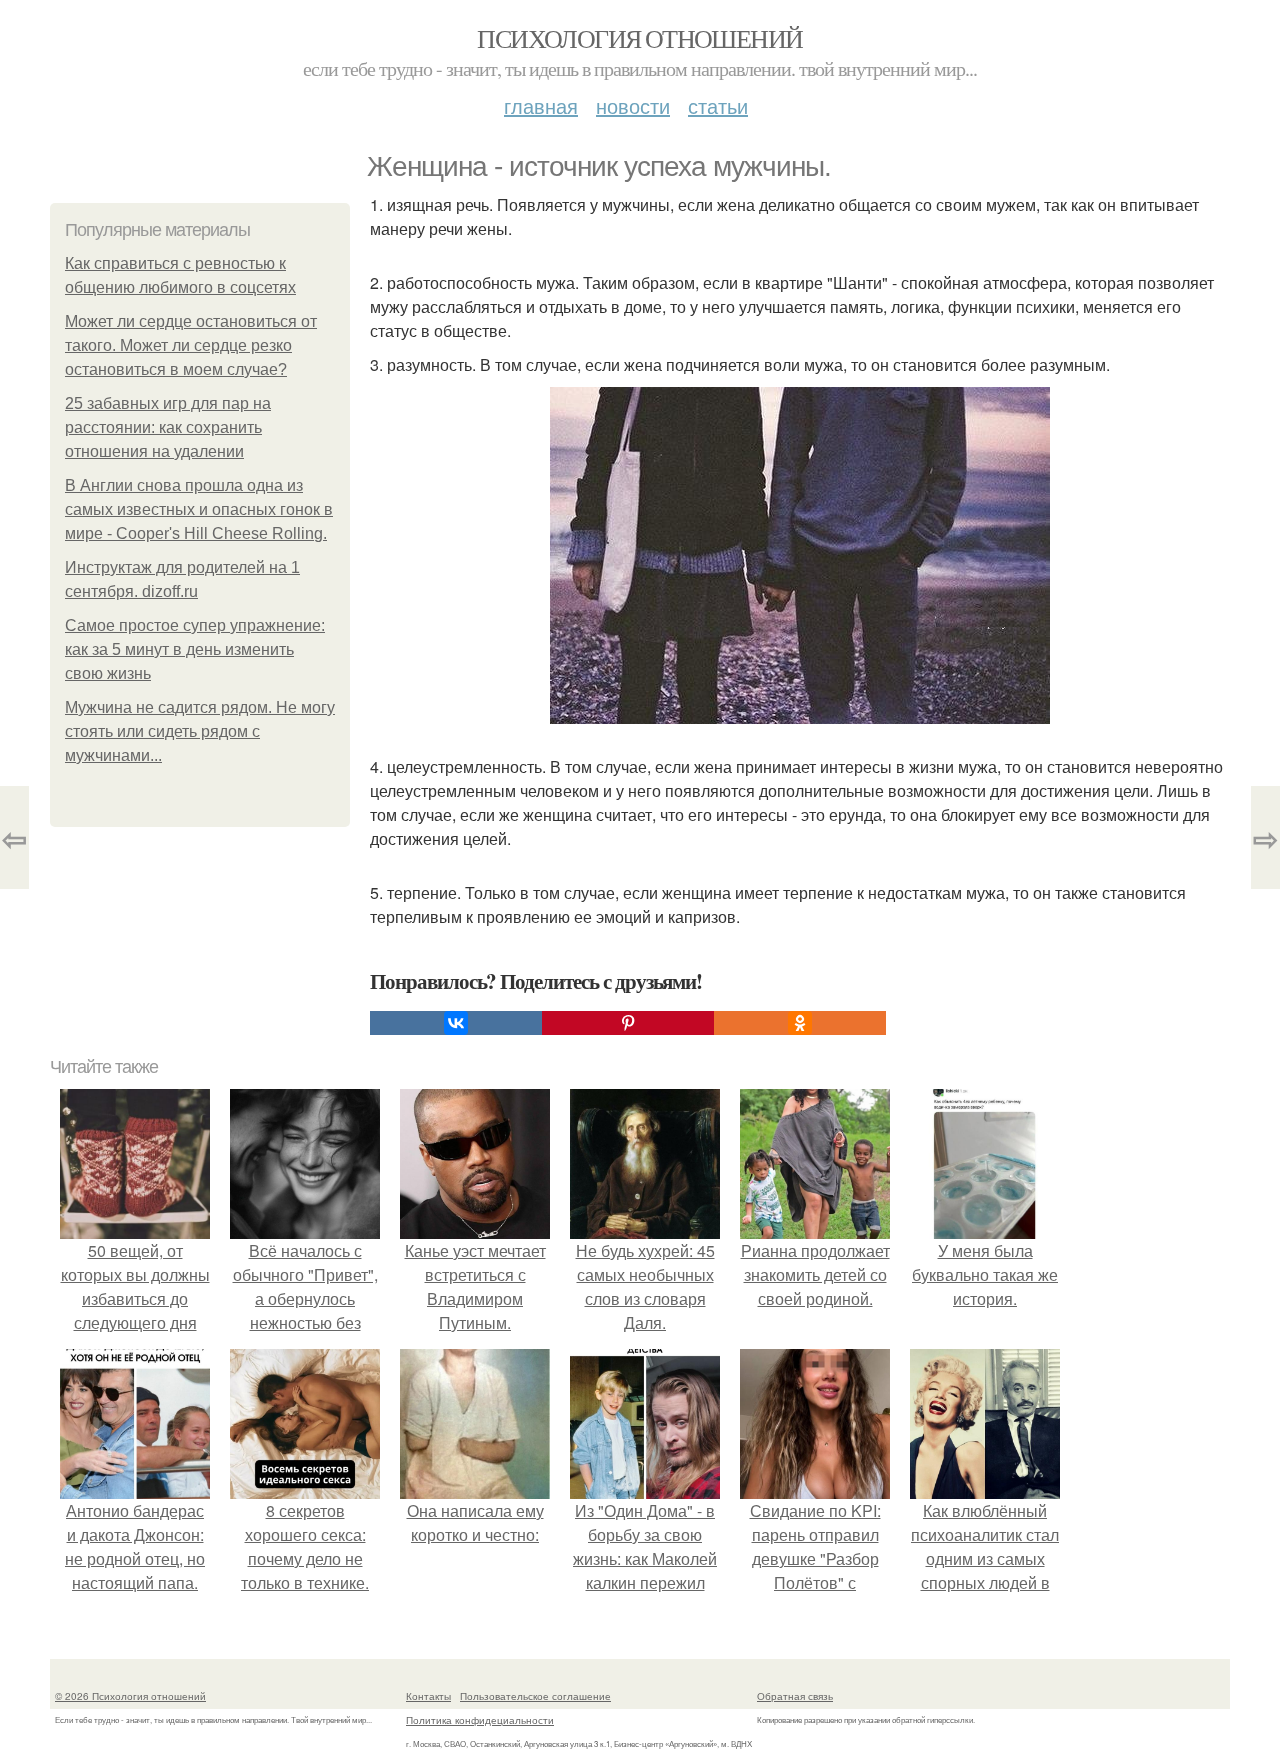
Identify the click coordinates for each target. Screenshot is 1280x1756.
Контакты (428, 1696)
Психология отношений (639, 38)
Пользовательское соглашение (535, 1696)
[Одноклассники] (800, 1023)
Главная (541, 105)
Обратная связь (795, 1696)
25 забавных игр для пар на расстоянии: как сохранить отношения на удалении (168, 427)
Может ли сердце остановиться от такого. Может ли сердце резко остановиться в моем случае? (191, 345)
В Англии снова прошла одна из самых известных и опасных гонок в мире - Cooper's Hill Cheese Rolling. (199, 509)
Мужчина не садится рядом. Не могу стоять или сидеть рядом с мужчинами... (200, 731)
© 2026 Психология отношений (130, 1696)
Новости (633, 105)
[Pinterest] (628, 1023)
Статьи (718, 105)
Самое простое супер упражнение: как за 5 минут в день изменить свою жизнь (195, 649)
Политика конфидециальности (480, 1720)
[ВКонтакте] (456, 1023)
